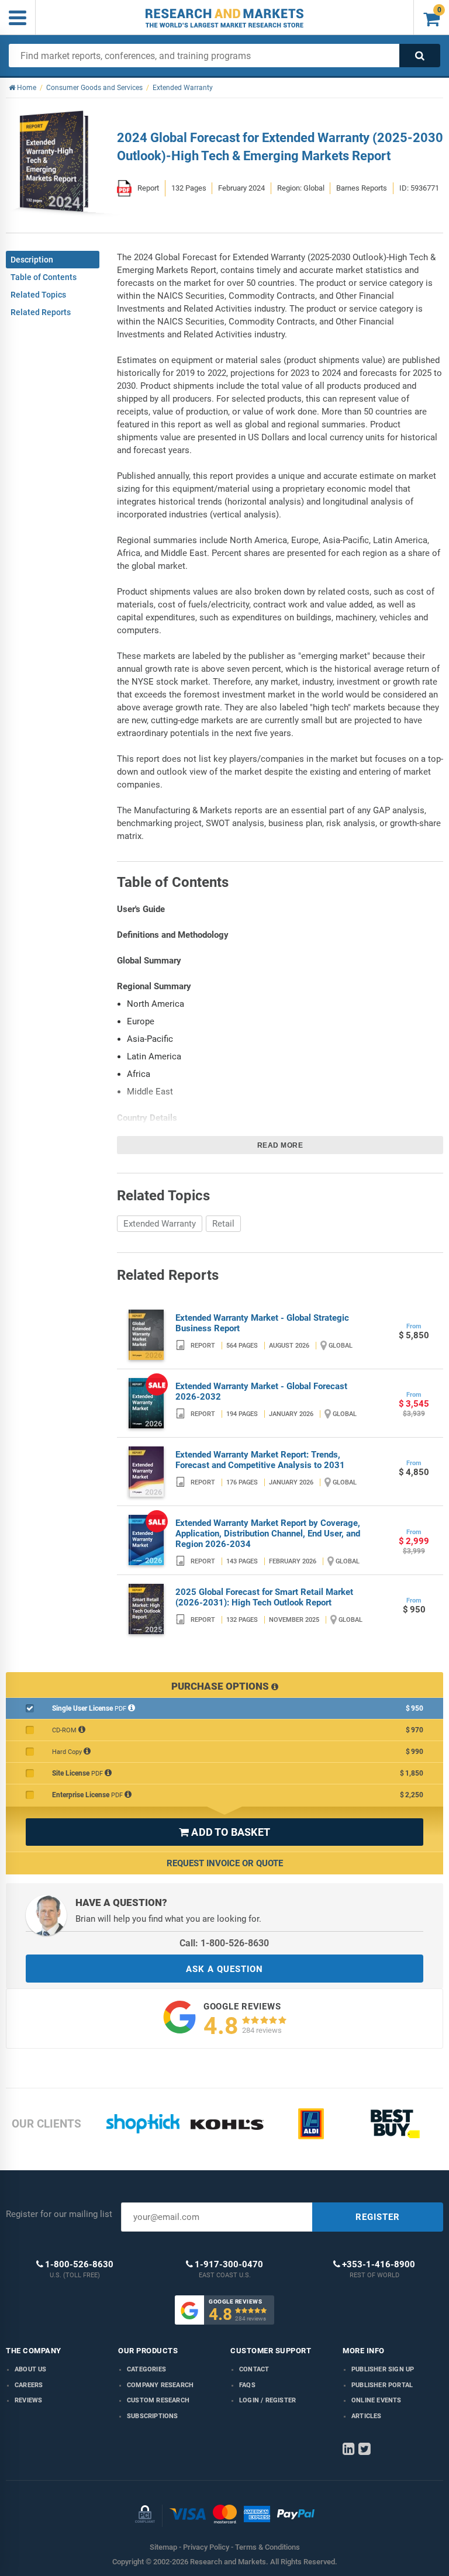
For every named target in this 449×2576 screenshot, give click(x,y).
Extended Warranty (160, 1224)
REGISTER (378, 2217)
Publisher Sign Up (383, 2369)
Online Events (377, 2400)
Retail (223, 1224)
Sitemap (163, 2547)
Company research (160, 2385)
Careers (29, 2385)
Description (32, 260)
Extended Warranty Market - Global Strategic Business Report (262, 1323)
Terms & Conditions (267, 2547)
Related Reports (41, 312)
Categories (146, 2369)
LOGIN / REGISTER (267, 2400)
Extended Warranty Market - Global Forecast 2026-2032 (261, 1391)
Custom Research (158, 2400)
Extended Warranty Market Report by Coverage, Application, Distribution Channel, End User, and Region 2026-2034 (268, 1534)
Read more (280, 1145)
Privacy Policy (206, 2547)
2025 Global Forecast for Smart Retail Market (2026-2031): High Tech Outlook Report (264, 1597)
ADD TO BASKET (224, 1832)
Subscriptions (153, 2416)
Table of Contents (44, 277)
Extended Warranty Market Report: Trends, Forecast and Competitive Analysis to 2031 (260, 1460)
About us (31, 2369)
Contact (254, 2369)
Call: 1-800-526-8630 (224, 1943)
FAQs (247, 2385)
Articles (367, 2416)
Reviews (28, 2400)
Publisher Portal (382, 2385)
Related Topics (38, 295)
